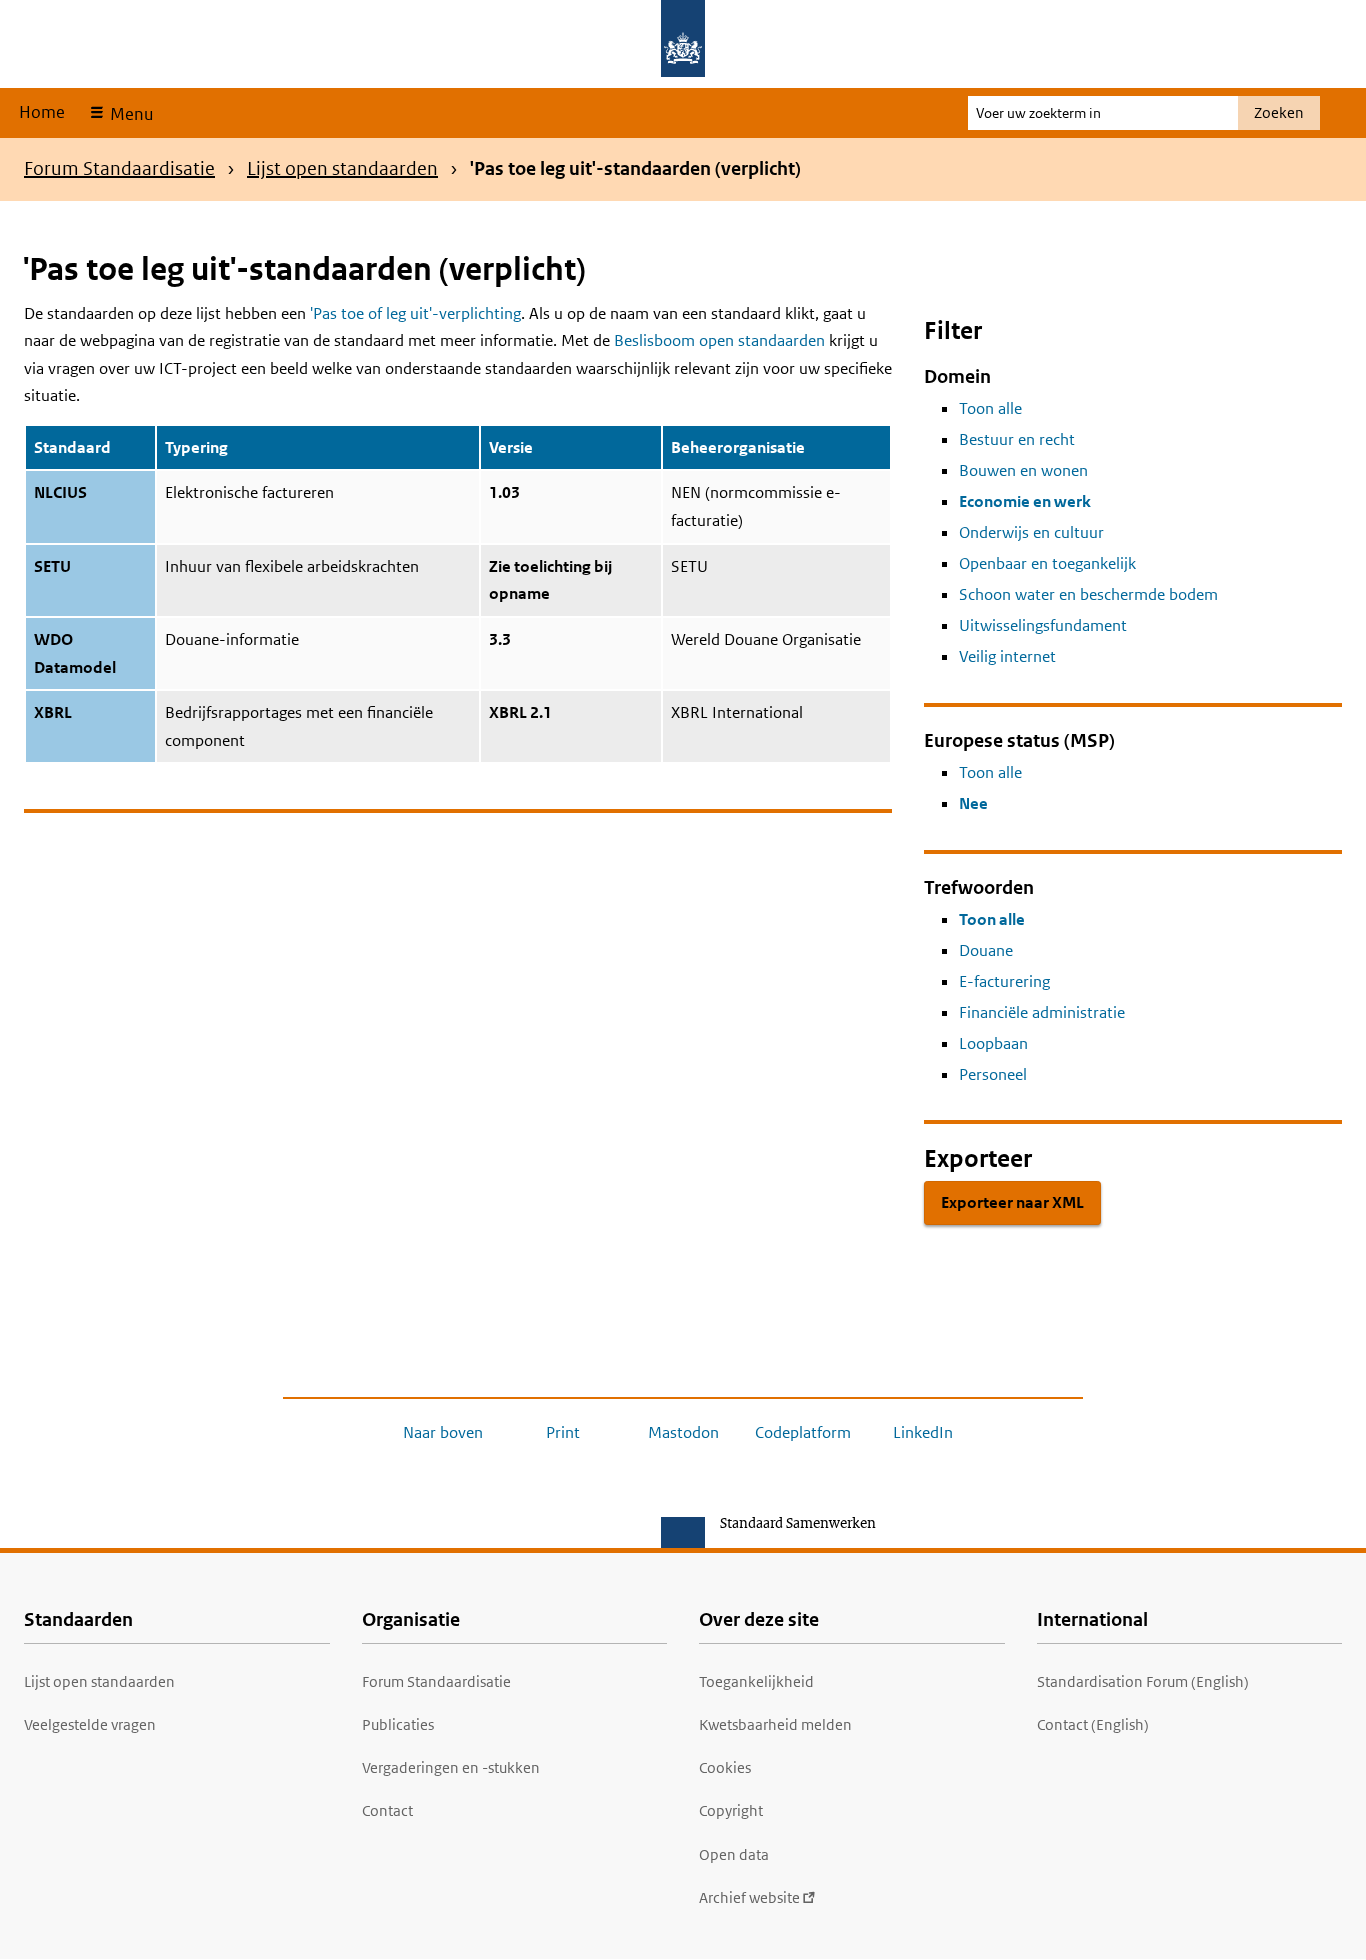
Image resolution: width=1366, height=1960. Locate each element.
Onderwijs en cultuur (1031, 532)
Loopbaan (993, 1043)
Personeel (993, 1074)
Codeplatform (803, 1432)
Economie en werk (1025, 501)
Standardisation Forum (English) (1143, 1681)
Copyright (731, 1810)
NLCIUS (60, 492)
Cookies (725, 1767)
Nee (973, 803)
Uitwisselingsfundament (1043, 625)
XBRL (53, 712)
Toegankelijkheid (756, 1681)
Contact (387, 1810)
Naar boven (443, 1432)
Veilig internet (1007, 656)
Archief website (749, 1897)
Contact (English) (1093, 1724)
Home (42, 112)
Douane (986, 950)
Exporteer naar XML (1012, 1202)
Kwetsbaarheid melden (775, 1724)
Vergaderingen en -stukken (451, 1767)
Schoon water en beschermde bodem (1088, 594)
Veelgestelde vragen (90, 1724)
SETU (52, 566)
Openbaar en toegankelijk (1047, 563)
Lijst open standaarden (342, 168)
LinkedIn (923, 1432)
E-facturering (1004, 981)
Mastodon (683, 1432)
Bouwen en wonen (1023, 470)
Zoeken (1279, 112)
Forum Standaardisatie (119, 168)
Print (563, 1432)
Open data (734, 1854)
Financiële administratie (1042, 1012)
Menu (129, 114)
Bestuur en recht (1017, 439)
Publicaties (398, 1724)
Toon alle (990, 408)
